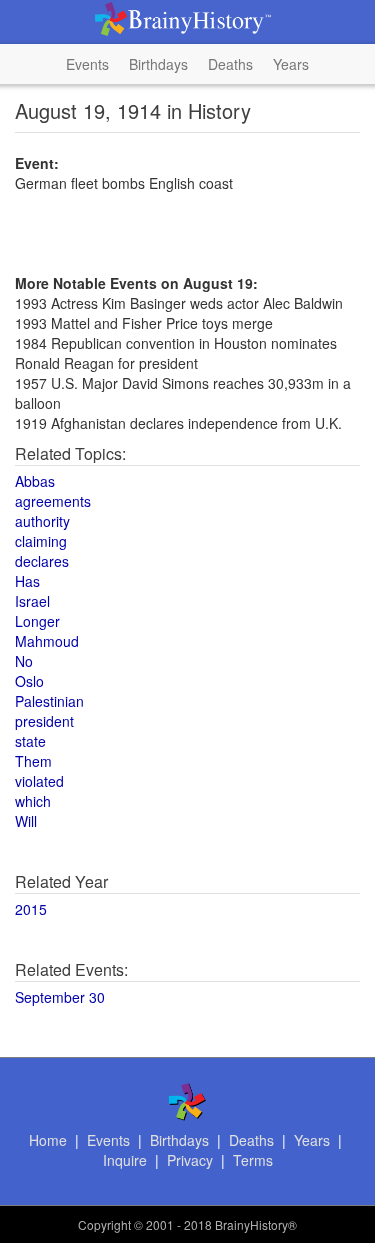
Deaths (230, 64)
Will (26, 821)
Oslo (29, 681)
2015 (31, 909)
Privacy (190, 1160)
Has (27, 581)
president (44, 721)
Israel (32, 601)
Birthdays (158, 64)
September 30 (60, 997)
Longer (37, 621)
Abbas (35, 481)
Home (48, 1140)
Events (87, 64)
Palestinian (49, 701)
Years (291, 64)
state (30, 741)
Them (33, 761)
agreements (53, 501)
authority (42, 521)
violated (39, 781)
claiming (41, 541)
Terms (253, 1160)
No (24, 661)
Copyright (104, 1224)
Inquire (125, 1160)
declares (42, 561)
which (33, 801)
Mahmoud (47, 641)
